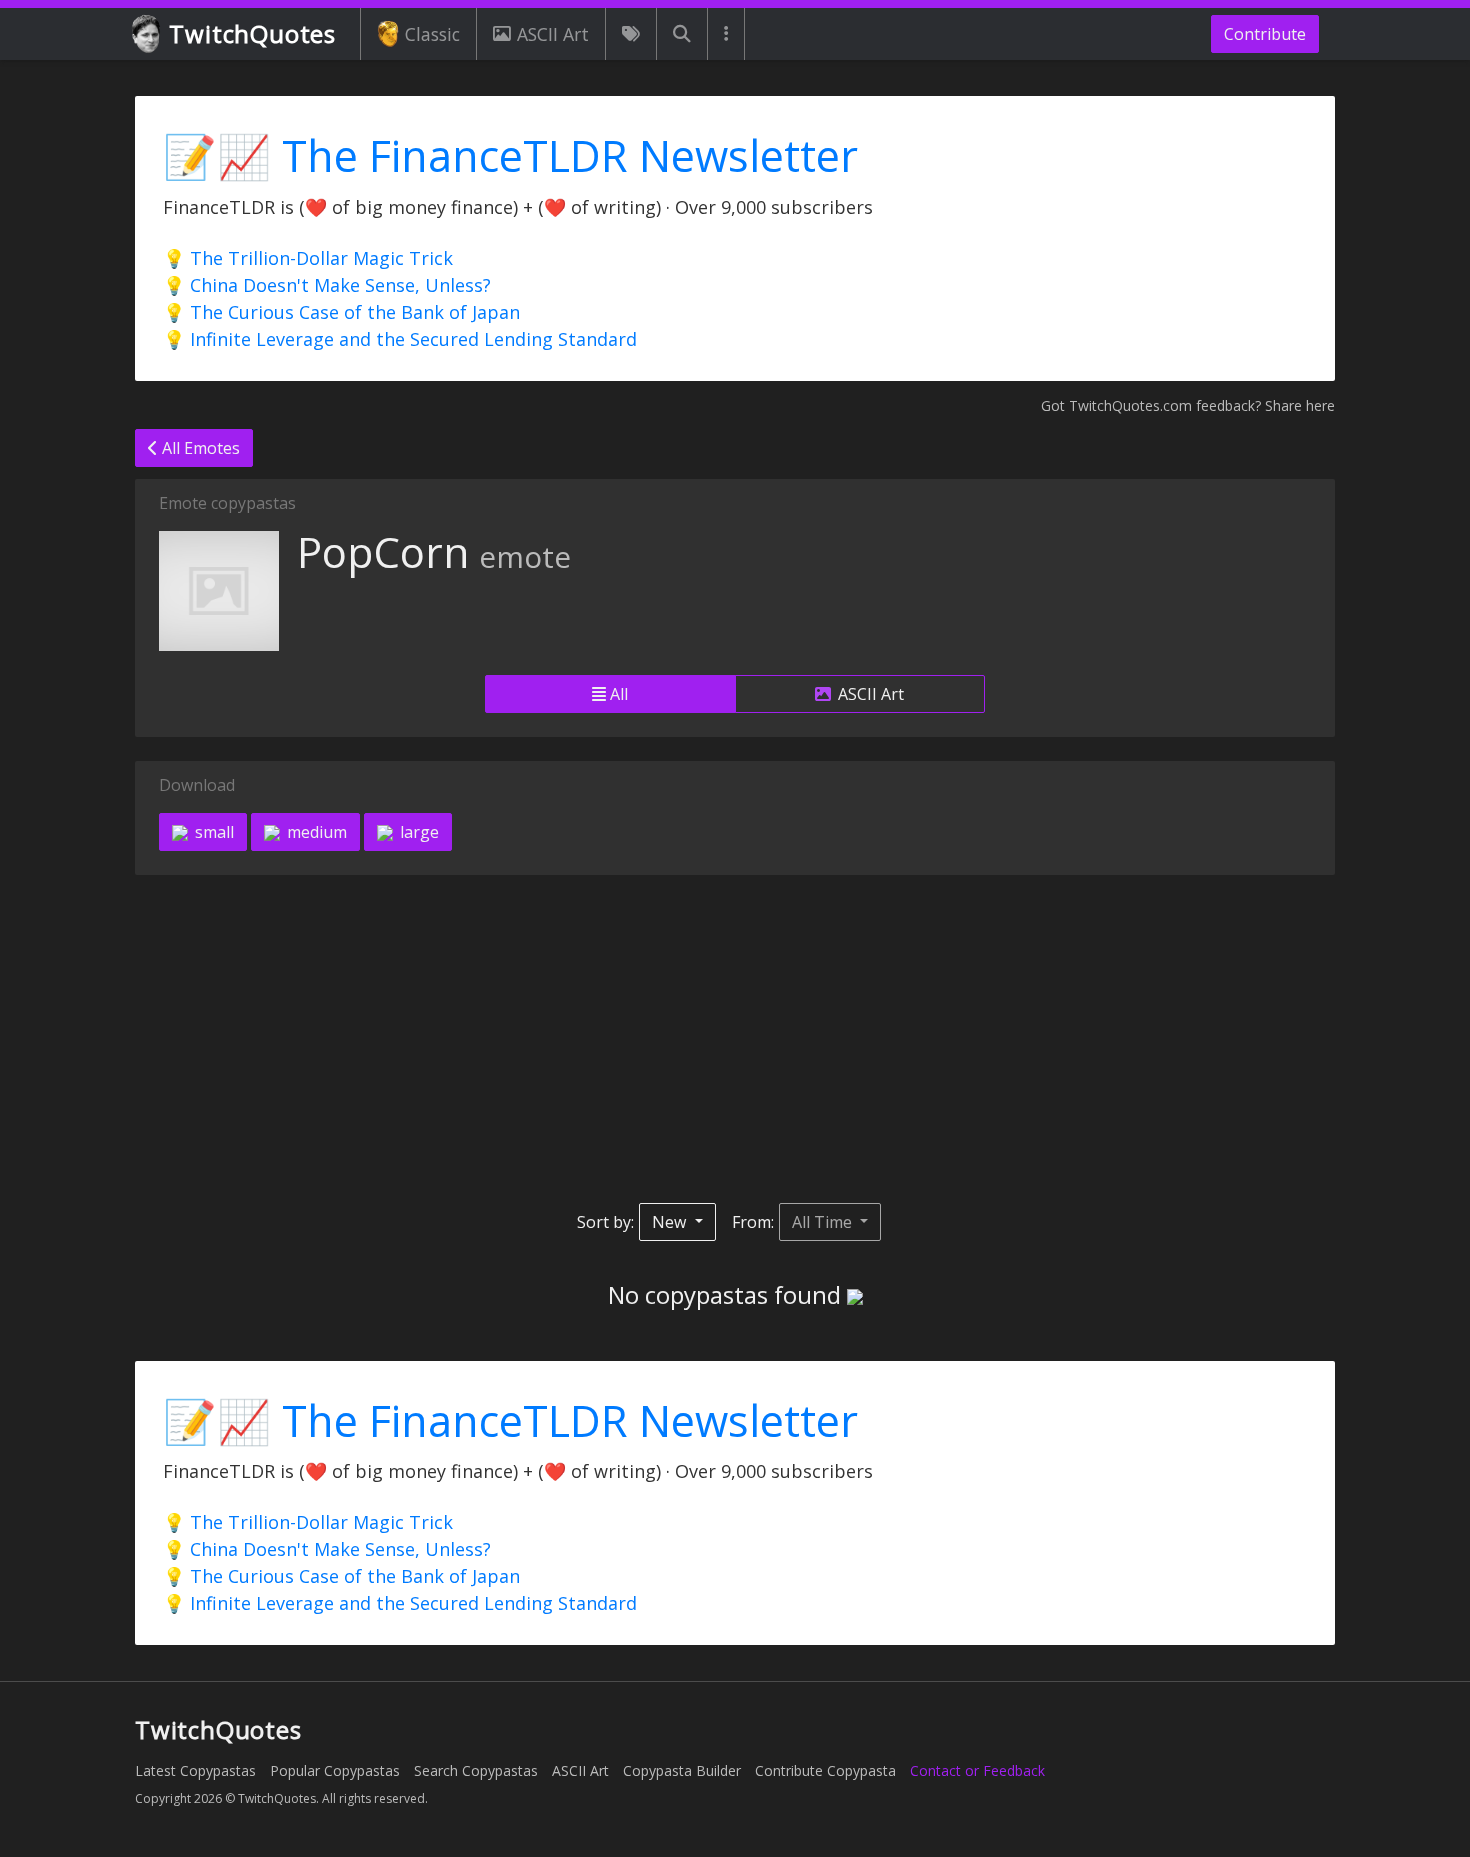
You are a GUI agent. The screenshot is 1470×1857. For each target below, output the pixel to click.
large (417, 832)
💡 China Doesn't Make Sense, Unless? (327, 285)
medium (315, 832)
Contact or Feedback (977, 1770)
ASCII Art (553, 34)
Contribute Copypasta (825, 1770)
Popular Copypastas (335, 1770)
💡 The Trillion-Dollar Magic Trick (308, 258)
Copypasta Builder (682, 1770)
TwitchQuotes (252, 33)
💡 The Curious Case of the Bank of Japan (341, 312)
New (671, 1222)
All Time (824, 1222)
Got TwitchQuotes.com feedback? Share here (1188, 405)
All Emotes (199, 448)
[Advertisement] (735, 1039)
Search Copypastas (476, 1770)
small (212, 832)
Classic (432, 34)
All (617, 694)
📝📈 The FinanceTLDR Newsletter (510, 155)
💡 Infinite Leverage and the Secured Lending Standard (400, 339)
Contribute (1265, 34)
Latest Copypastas (195, 1770)
